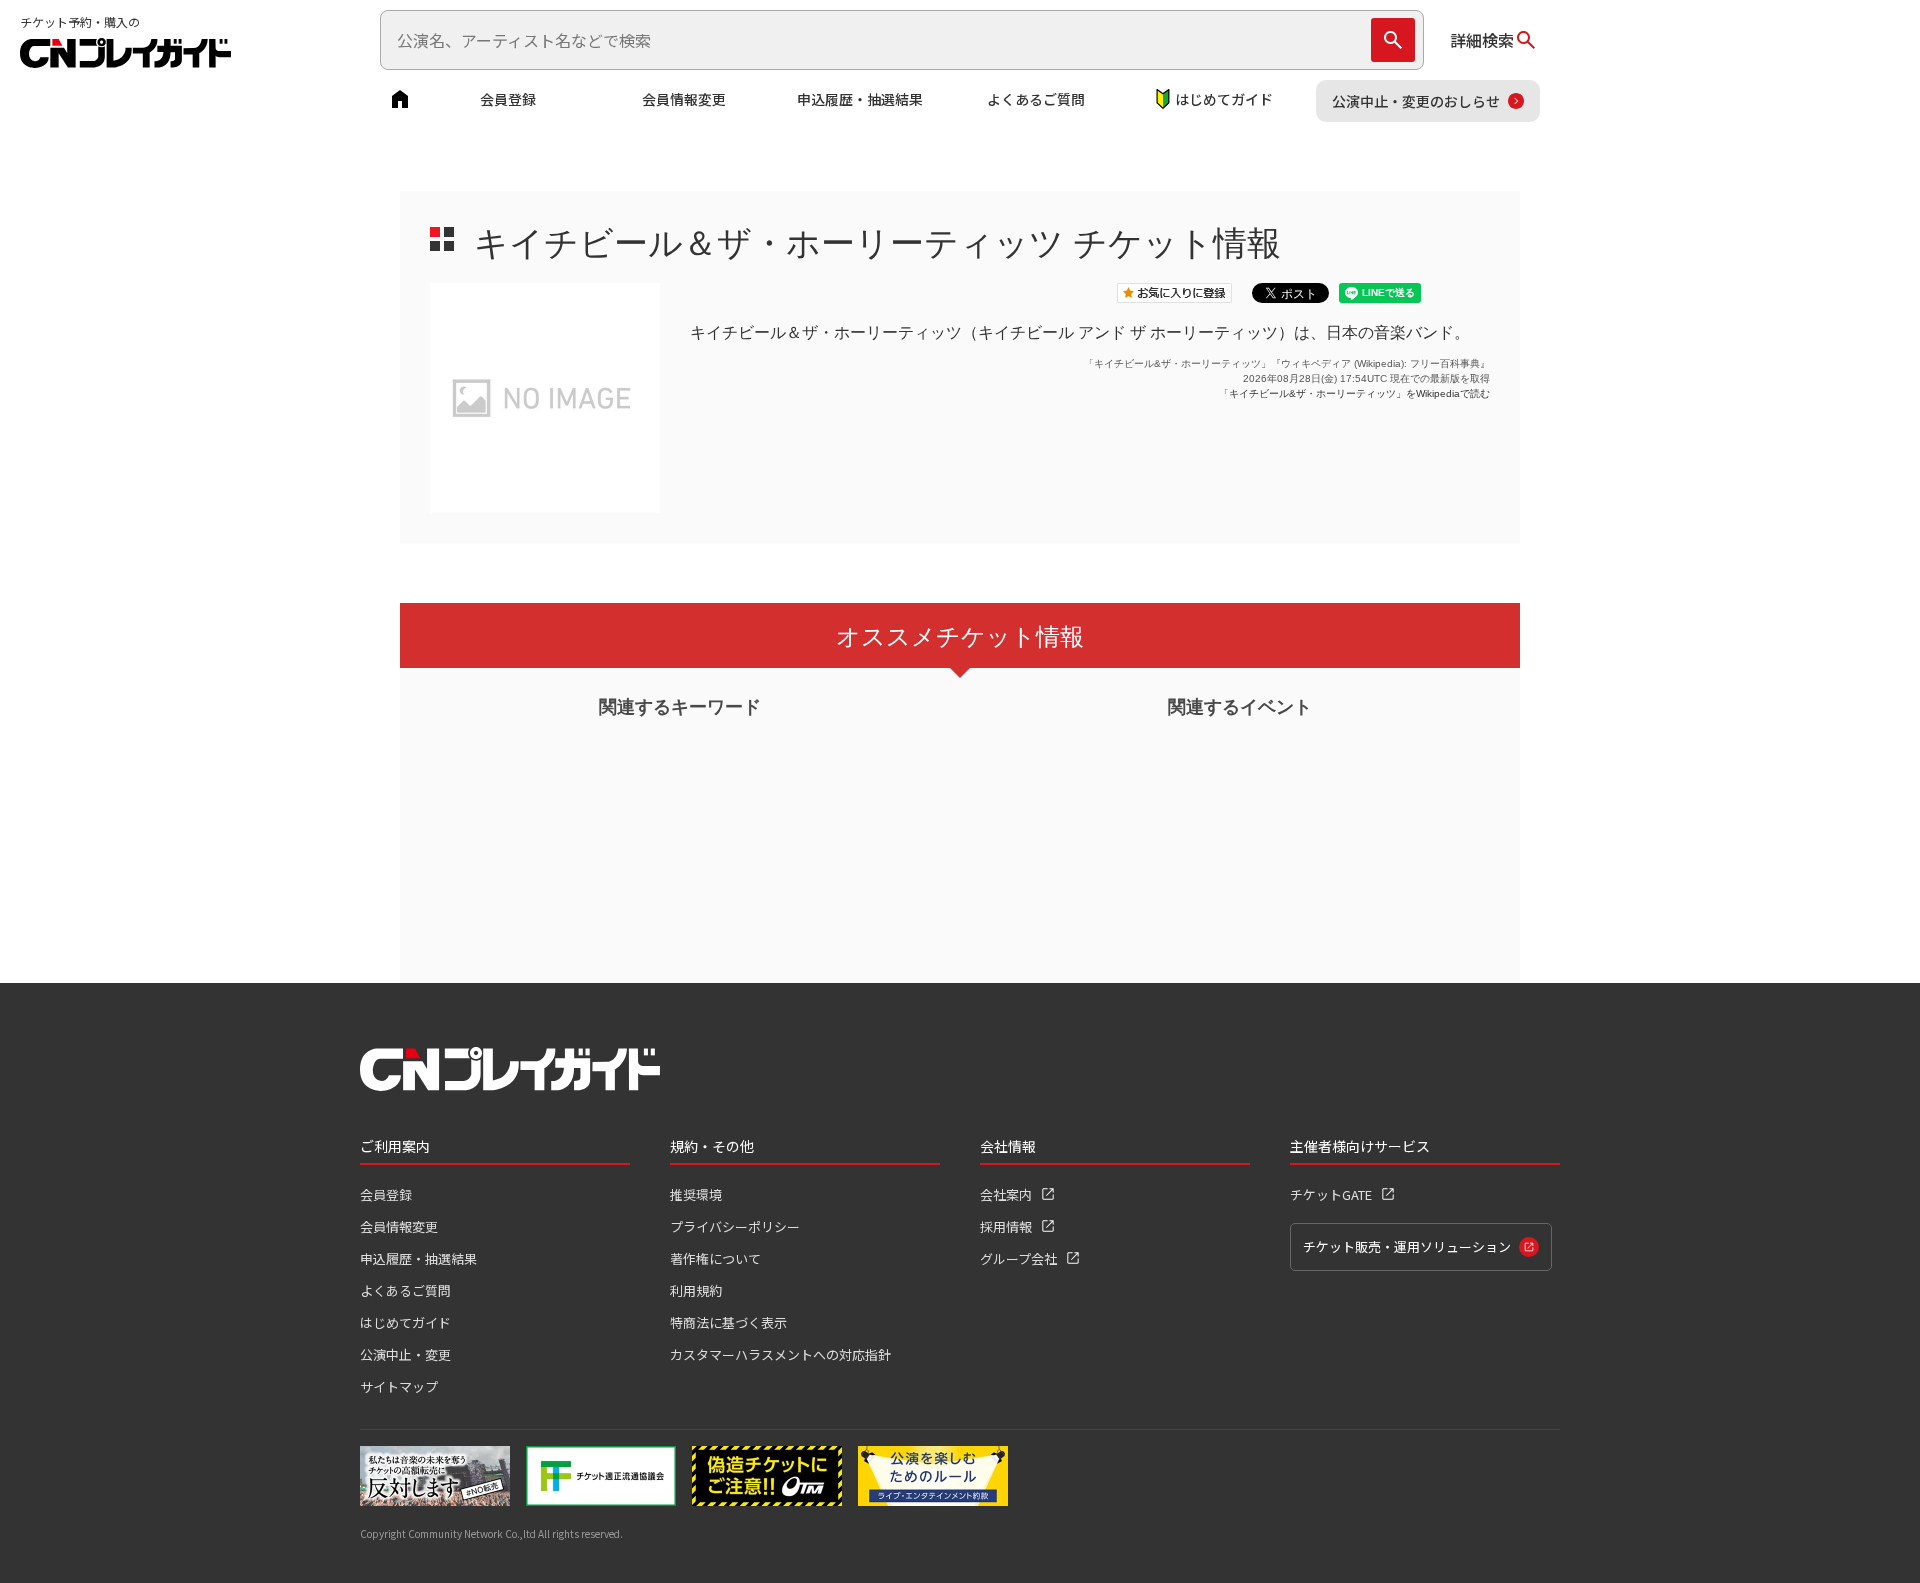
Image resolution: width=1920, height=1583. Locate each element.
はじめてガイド (1224, 99)
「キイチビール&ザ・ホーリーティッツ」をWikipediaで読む (1354, 393)
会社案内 (1006, 1194)
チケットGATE (1331, 1194)
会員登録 (508, 99)
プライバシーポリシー (735, 1226)
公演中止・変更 (405, 1354)
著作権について (715, 1258)
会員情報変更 (684, 99)
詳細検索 (1482, 40)
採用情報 (1006, 1226)
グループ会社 (1018, 1258)
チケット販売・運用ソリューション (1407, 1246)
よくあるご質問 (1036, 99)
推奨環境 (696, 1194)
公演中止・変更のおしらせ (1416, 101)
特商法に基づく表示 (728, 1322)
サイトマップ (399, 1386)
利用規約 (696, 1290)
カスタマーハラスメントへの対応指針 (780, 1354)
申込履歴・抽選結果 (860, 99)
